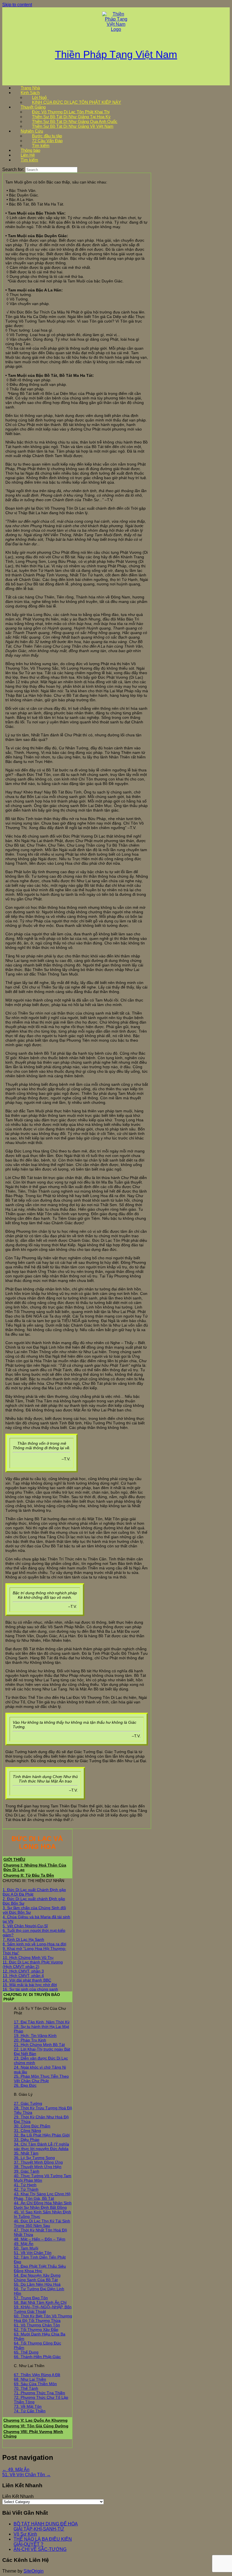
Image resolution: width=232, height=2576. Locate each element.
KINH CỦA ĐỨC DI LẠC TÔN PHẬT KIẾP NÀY (77, 102)
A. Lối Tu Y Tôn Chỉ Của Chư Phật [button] (40, 2011)
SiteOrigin (34, 2571)
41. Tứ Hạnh (25, 2185)
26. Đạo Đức (25, 2085)
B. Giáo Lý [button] (23, 2094)
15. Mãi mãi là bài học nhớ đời (30, 1985)
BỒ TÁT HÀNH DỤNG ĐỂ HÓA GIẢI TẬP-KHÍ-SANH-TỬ (46, 2526)
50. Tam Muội (26, 2248)
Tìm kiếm (29, 160)
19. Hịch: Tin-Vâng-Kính (35, 2036)
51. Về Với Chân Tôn (33, 2253)
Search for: (13, 169)
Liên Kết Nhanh (18, 2496)
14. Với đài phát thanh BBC (27, 1980)
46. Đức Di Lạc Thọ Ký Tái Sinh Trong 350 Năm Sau (42, 2223)
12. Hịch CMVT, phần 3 (23, 1971)
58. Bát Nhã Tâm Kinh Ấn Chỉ (40, 2302)
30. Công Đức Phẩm (32, 2126)
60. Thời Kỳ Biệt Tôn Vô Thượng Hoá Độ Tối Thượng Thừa (43, 2318)
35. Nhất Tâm (26, 2153)
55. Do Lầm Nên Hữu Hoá (37, 2284)
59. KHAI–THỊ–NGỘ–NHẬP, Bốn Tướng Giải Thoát (43, 2309)
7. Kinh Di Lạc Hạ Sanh (23, 1939)
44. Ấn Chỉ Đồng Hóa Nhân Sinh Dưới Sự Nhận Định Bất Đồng (43, 2205)
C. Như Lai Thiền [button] (29, 2366)
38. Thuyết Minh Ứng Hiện (38, 2167)
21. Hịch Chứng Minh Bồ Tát (39, 2045)
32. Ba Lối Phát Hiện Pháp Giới (42, 2135)
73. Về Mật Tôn (28, 2406)
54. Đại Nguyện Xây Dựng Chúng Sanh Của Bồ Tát (37, 2277)
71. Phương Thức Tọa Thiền (39, 2393)
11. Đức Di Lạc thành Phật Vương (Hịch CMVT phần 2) (33, 1964)
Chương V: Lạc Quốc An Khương (36, 2420)
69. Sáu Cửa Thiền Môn (35, 2384)
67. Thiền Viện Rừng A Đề (37, 2375)
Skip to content (17, 5)
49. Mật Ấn (24, 2244)
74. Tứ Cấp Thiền (30, 2411)
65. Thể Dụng (26, 2352)
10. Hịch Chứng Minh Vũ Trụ (28, 1958)
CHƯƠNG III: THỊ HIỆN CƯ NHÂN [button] (33, 1881)
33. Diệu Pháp (27, 2140)
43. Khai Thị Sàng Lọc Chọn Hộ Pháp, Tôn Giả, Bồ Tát (42, 2196)
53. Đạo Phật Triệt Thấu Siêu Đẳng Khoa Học (40, 2268)
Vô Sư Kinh (25, 2534)
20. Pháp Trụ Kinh (30, 2040)
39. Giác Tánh (27, 2171)
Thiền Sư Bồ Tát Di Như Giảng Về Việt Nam (73, 126)
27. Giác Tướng (28, 2103)
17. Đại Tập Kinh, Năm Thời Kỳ (42, 2022)
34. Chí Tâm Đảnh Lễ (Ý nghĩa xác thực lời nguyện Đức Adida (41, 2146)
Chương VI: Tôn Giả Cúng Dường (36, 2426)
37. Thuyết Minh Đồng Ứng (38, 2162)
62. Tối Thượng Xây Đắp (36, 2330)
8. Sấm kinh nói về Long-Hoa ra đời (34, 1944)
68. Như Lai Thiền (30, 2379)
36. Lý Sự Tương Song (34, 2158)
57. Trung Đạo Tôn (31, 2298)
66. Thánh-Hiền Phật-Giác (37, 2357)
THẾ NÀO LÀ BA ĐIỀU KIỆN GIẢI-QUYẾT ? (43, 2542)
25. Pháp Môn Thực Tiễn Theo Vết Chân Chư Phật (41, 2078)
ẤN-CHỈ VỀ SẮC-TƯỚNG (40, 2549)
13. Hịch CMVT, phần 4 (23, 1976)
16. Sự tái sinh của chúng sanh (30, 1989)
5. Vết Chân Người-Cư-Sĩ (25, 1926)
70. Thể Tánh (26, 2388)
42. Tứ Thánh (26, 2189)
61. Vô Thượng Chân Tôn (37, 2325)
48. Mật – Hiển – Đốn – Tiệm (40, 2239)
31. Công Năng (27, 2131)
